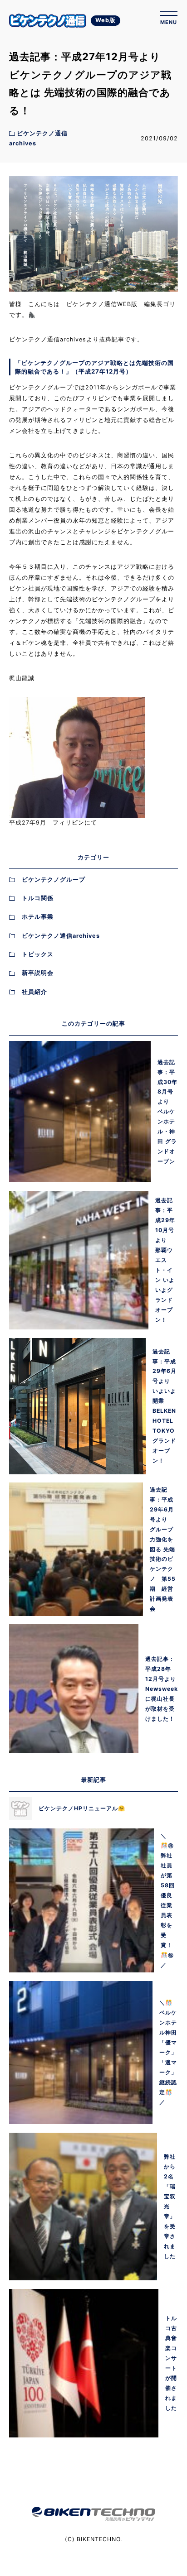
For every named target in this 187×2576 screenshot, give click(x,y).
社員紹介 (34, 992)
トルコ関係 (38, 898)
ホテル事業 (38, 917)
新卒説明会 (38, 973)
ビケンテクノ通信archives (61, 936)
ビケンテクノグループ (54, 880)
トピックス (38, 954)
